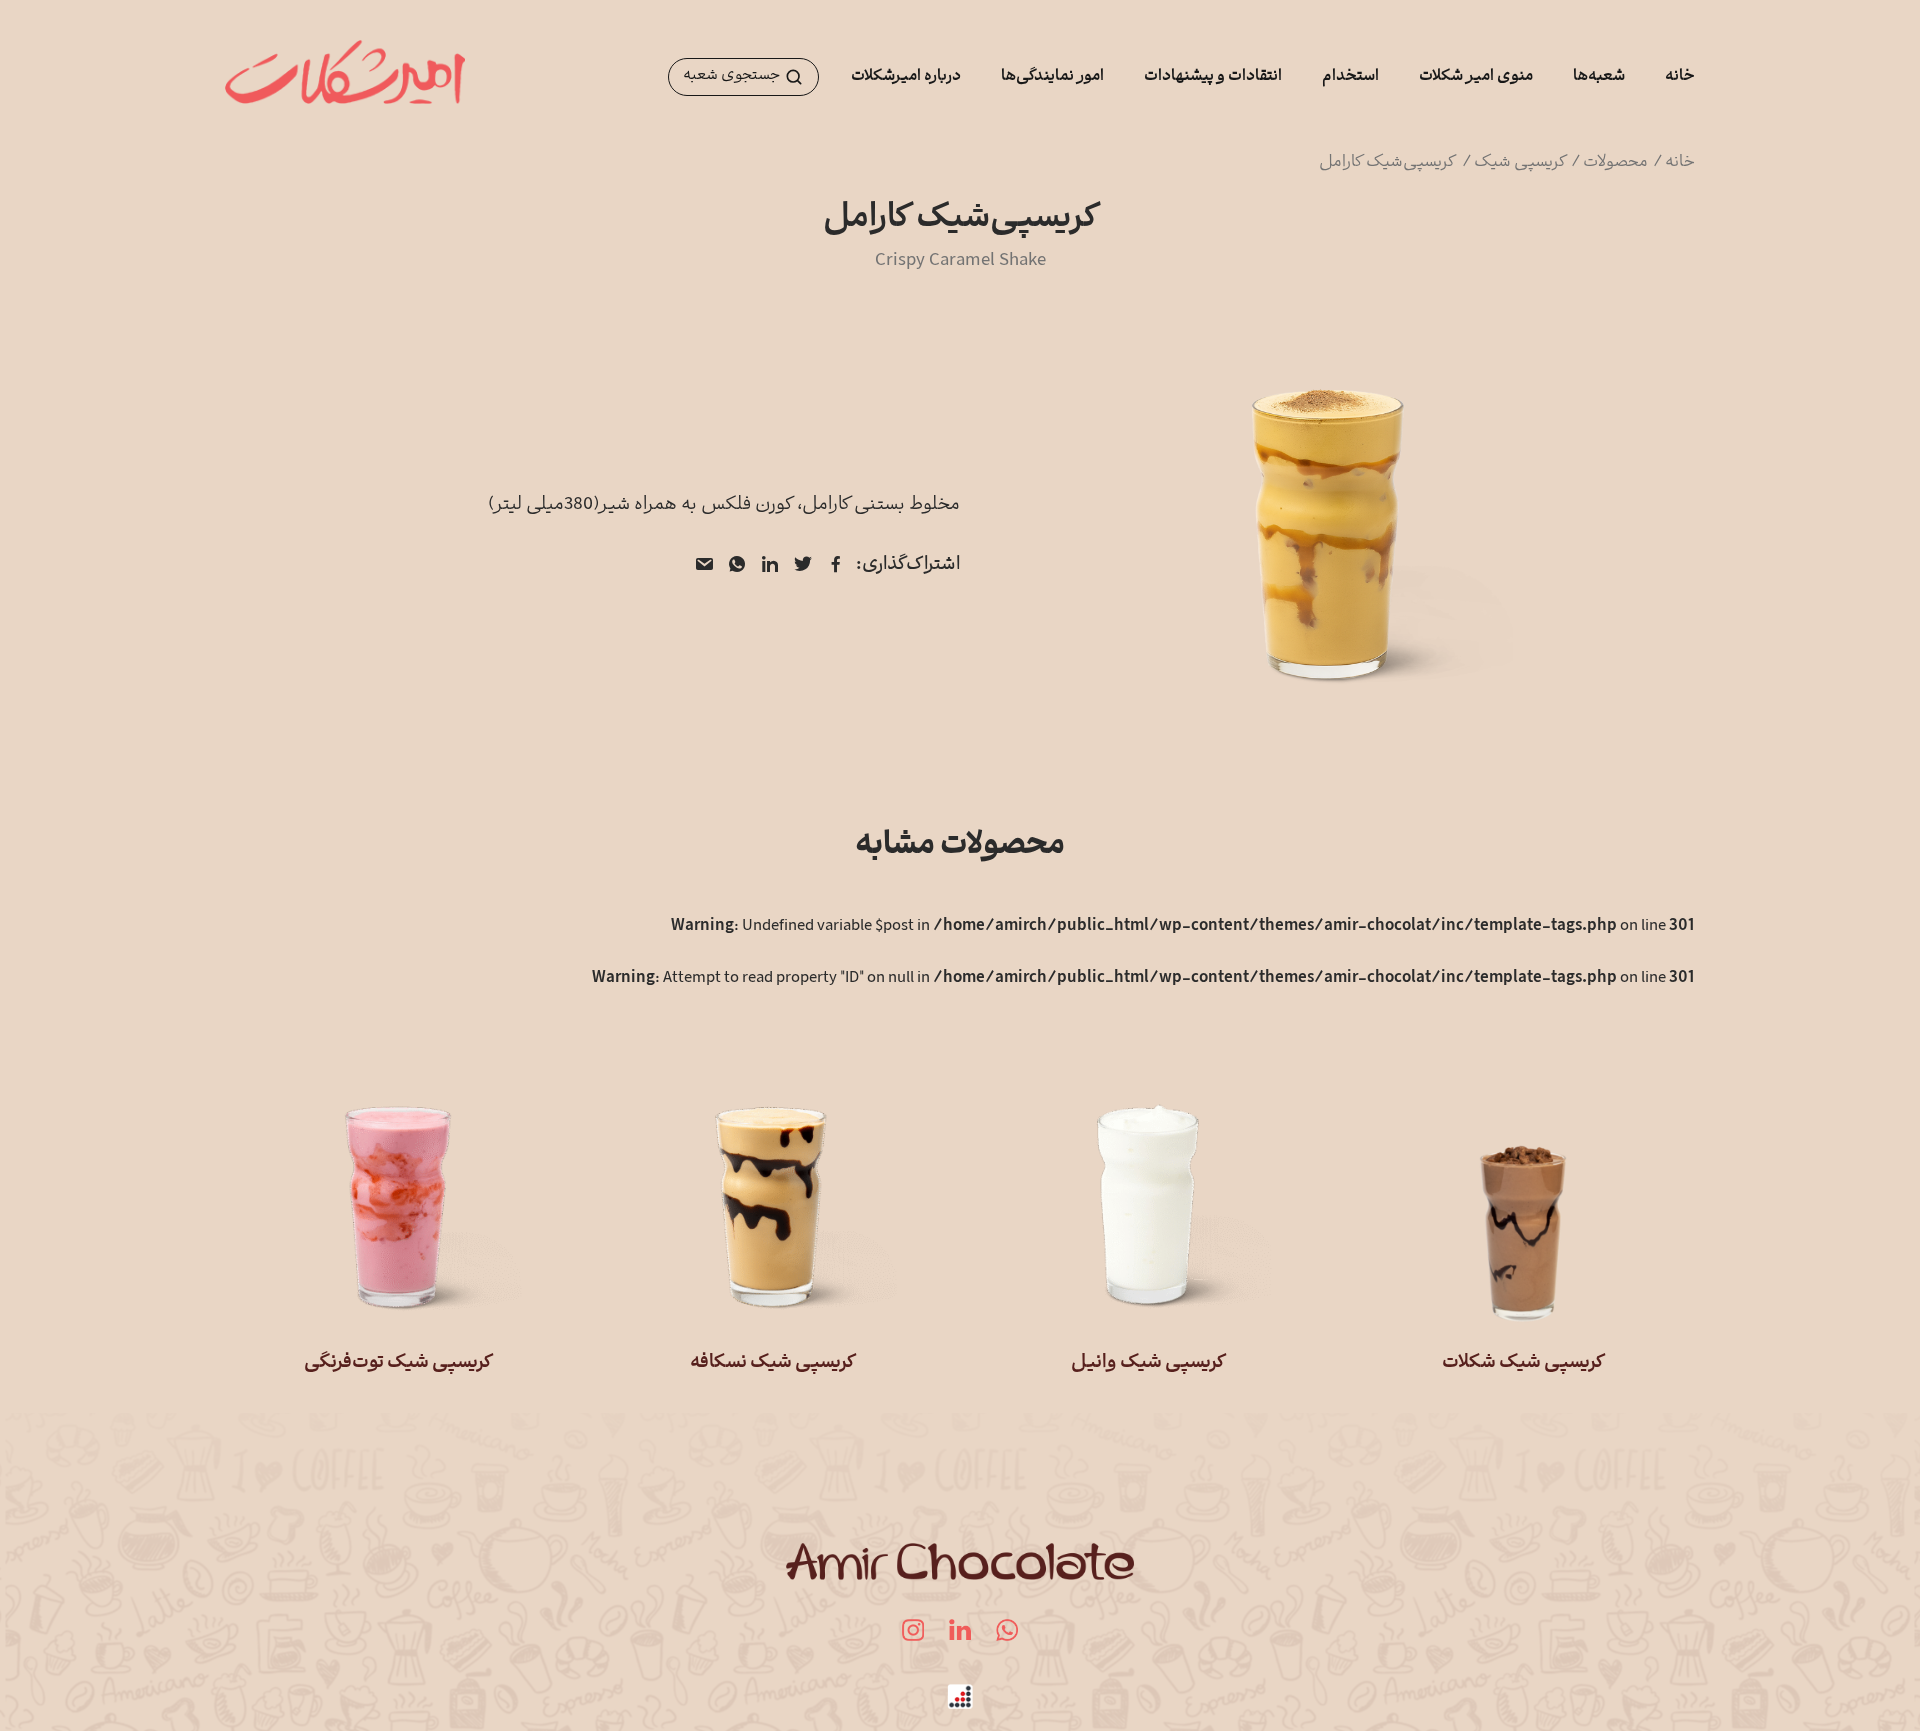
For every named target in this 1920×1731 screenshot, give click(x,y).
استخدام (1350, 77)
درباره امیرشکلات (906, 77)
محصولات (1617, 162)
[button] (743, 77)
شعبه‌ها (1599, 77)
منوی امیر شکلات (1476, 77)
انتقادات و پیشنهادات (1213, 77)
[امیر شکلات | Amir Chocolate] (345, 77)
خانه (1680, 77)
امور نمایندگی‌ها (1052, 77)
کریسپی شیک (1521, 162)
